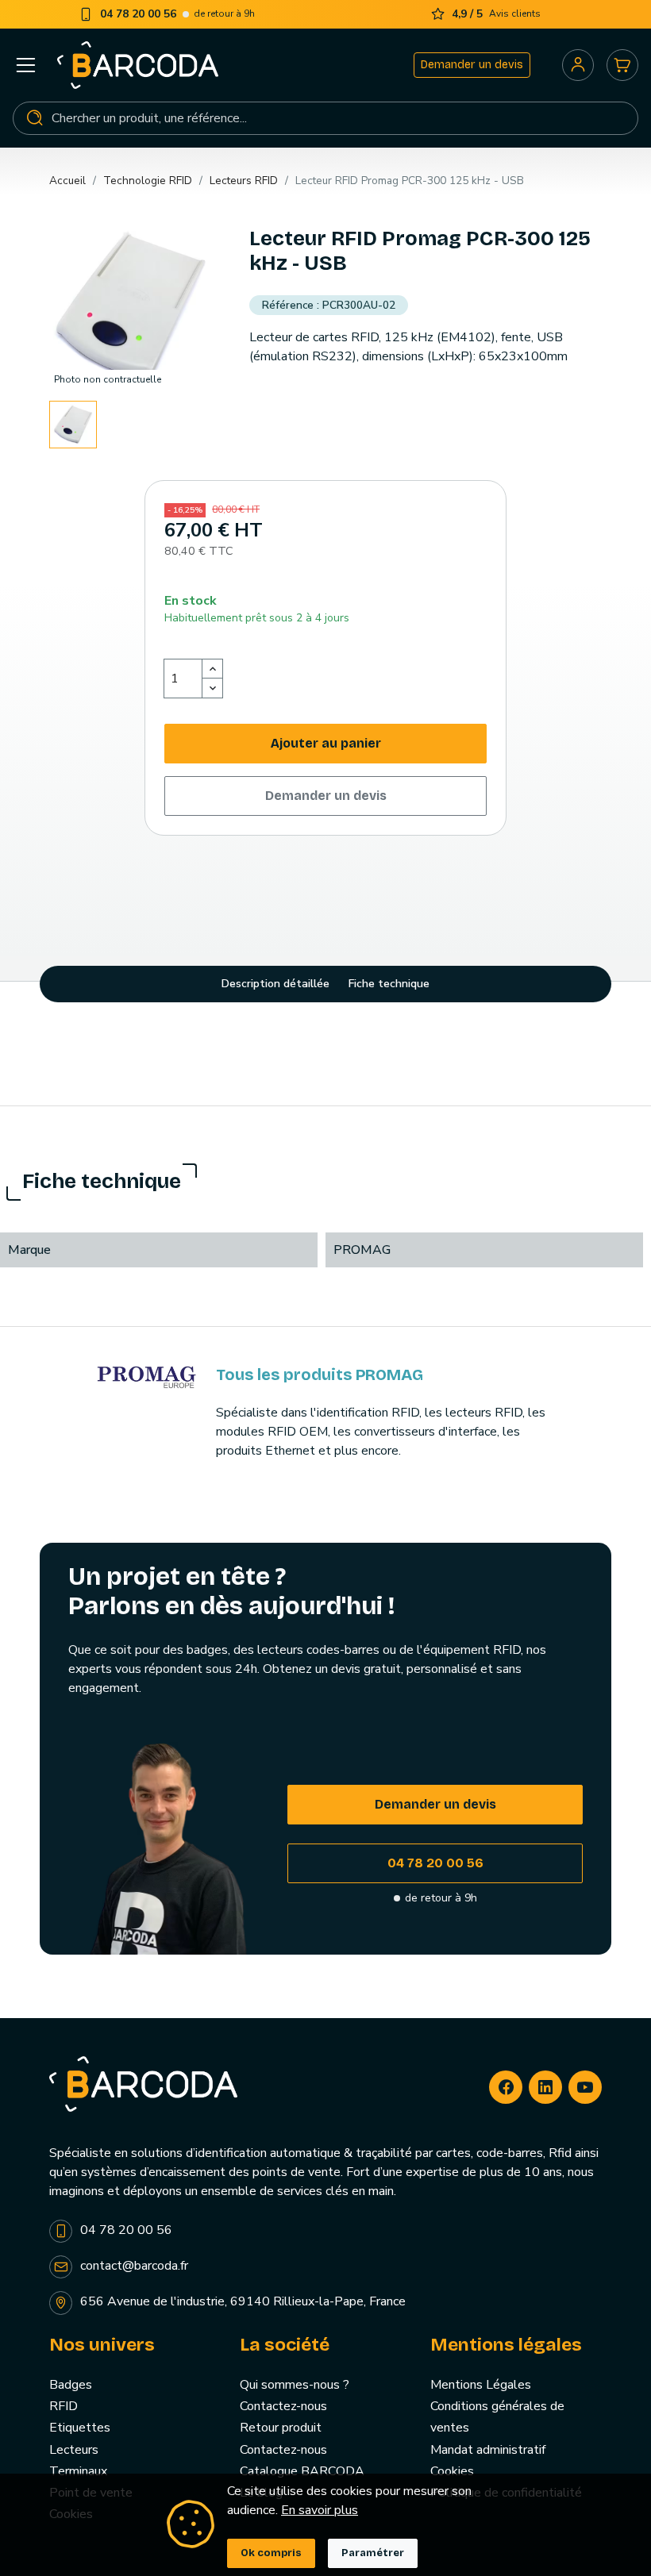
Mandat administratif (488, 2450)
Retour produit (281, 2428)
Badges (71, 2385)
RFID (64, 2406)
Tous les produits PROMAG (320, 1375)
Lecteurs (74, 2450)
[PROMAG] (147, 1376)
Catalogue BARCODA (302, 2471)
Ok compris (271, 2553)
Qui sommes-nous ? (295, 2385)
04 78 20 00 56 (435, 1863)
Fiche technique (389, 984)
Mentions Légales (481, 2385)
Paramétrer (373, 2553)
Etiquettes (80, 2428)
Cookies (452, 2471)
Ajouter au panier (326, 743)
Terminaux (78, 2471)
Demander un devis (472, 65)
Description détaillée (275, 984)
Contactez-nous (283, 2406)
